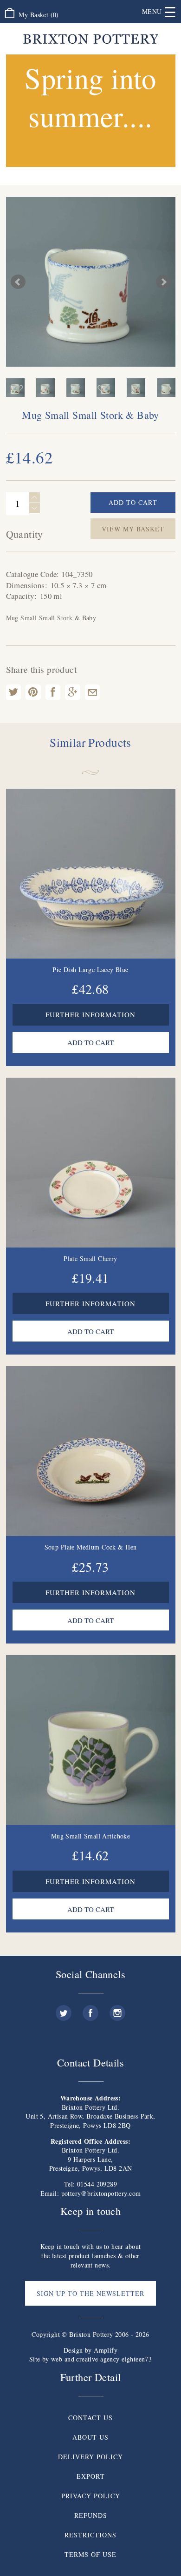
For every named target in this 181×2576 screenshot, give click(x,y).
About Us (90, 2437)
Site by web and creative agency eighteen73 (91, 2359)
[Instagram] (117, 2009)
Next (163, 282)
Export (91, 2476)
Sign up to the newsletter (90, 2293)
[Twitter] (64, 2009)
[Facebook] (90, 2009)
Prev (18, 282)
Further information (90, 1014)
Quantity (25, 534)
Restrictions (90, 2535)
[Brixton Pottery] (91, 39)
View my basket (133, 529)
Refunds (91, 2515)
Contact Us (90, 2418)
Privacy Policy (91, 2496)
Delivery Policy (90, 2457)
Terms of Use (90, 2554)
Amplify (106, 2350)
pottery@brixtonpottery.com (101, 2193)
